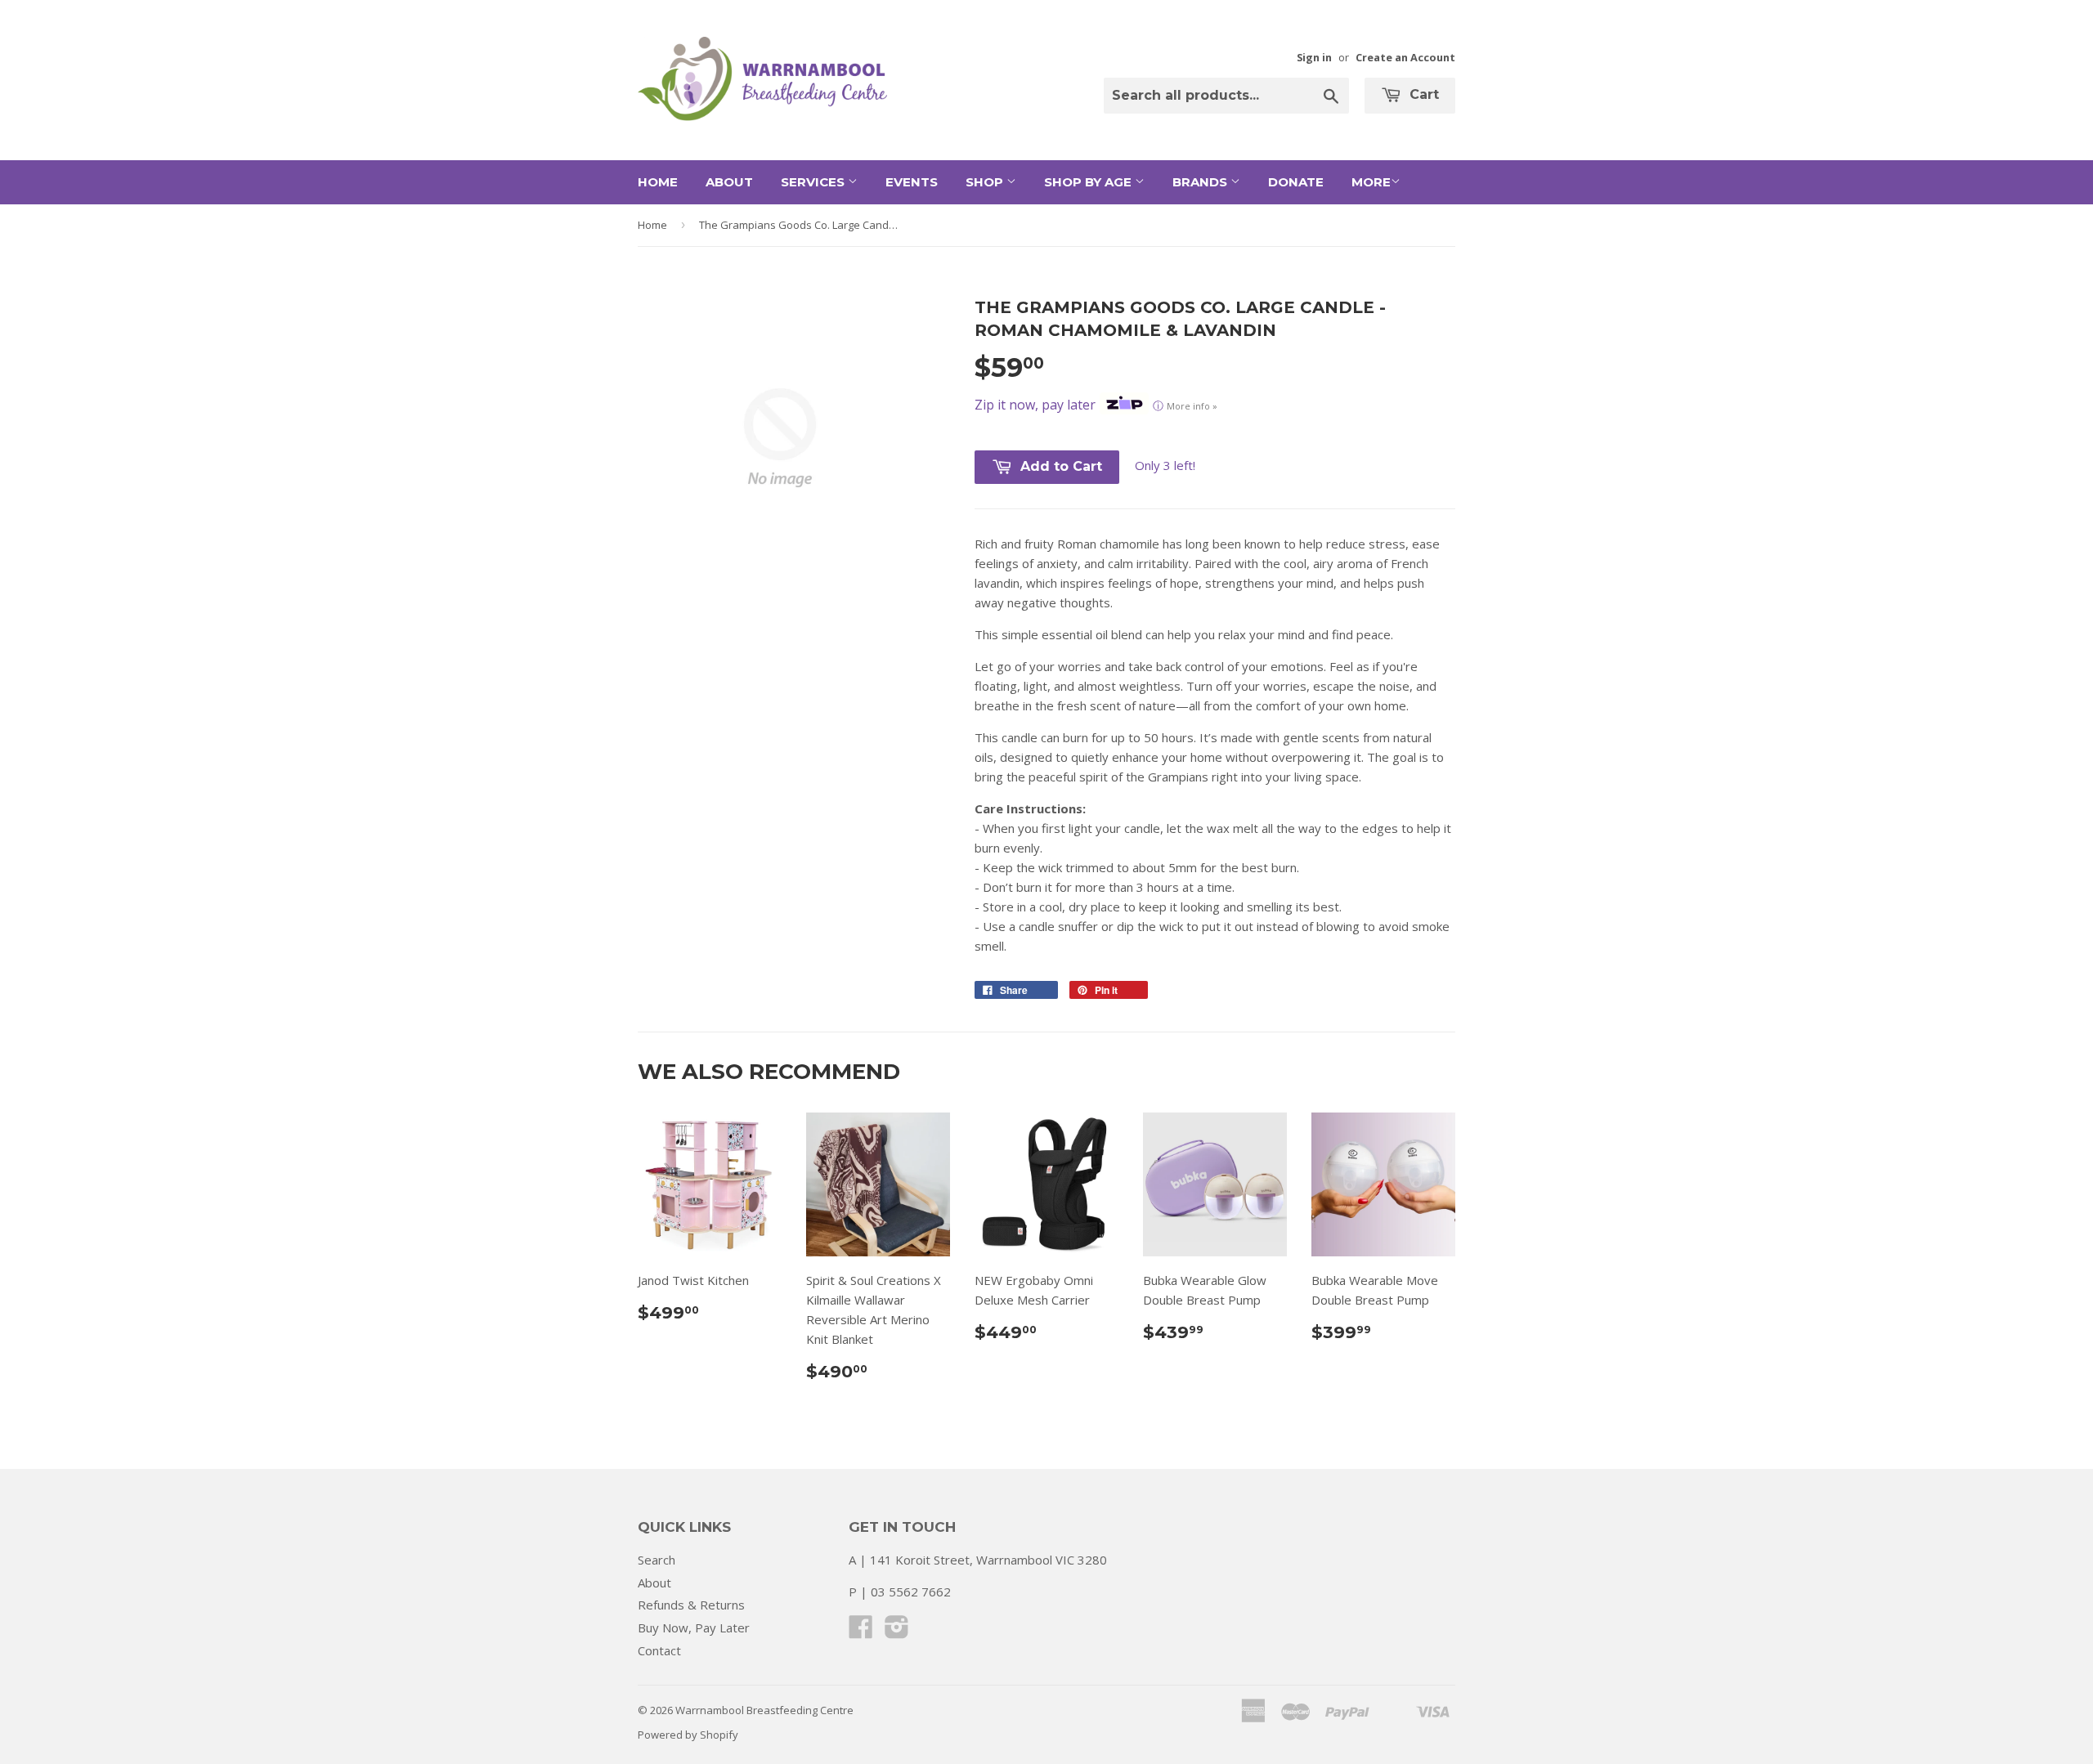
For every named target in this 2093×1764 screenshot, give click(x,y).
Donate (1296, 182)
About (729, 182)
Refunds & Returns (691, 1605)
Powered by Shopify (688, 1735)
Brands (1201, 182)
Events (912, 182)
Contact (659, 1650)
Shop (986, 182)
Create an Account (1405, 57)
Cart (1422, 94)
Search (657, 1560)
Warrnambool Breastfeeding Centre (764, 1710)
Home (658, 182)
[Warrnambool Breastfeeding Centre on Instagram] (897, 1632)
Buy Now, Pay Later (694, 1627)
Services (814, 182)
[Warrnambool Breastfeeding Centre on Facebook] (861, 1632)
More (1371, 182)
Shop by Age (1089, 182)
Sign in (1314, 57)
